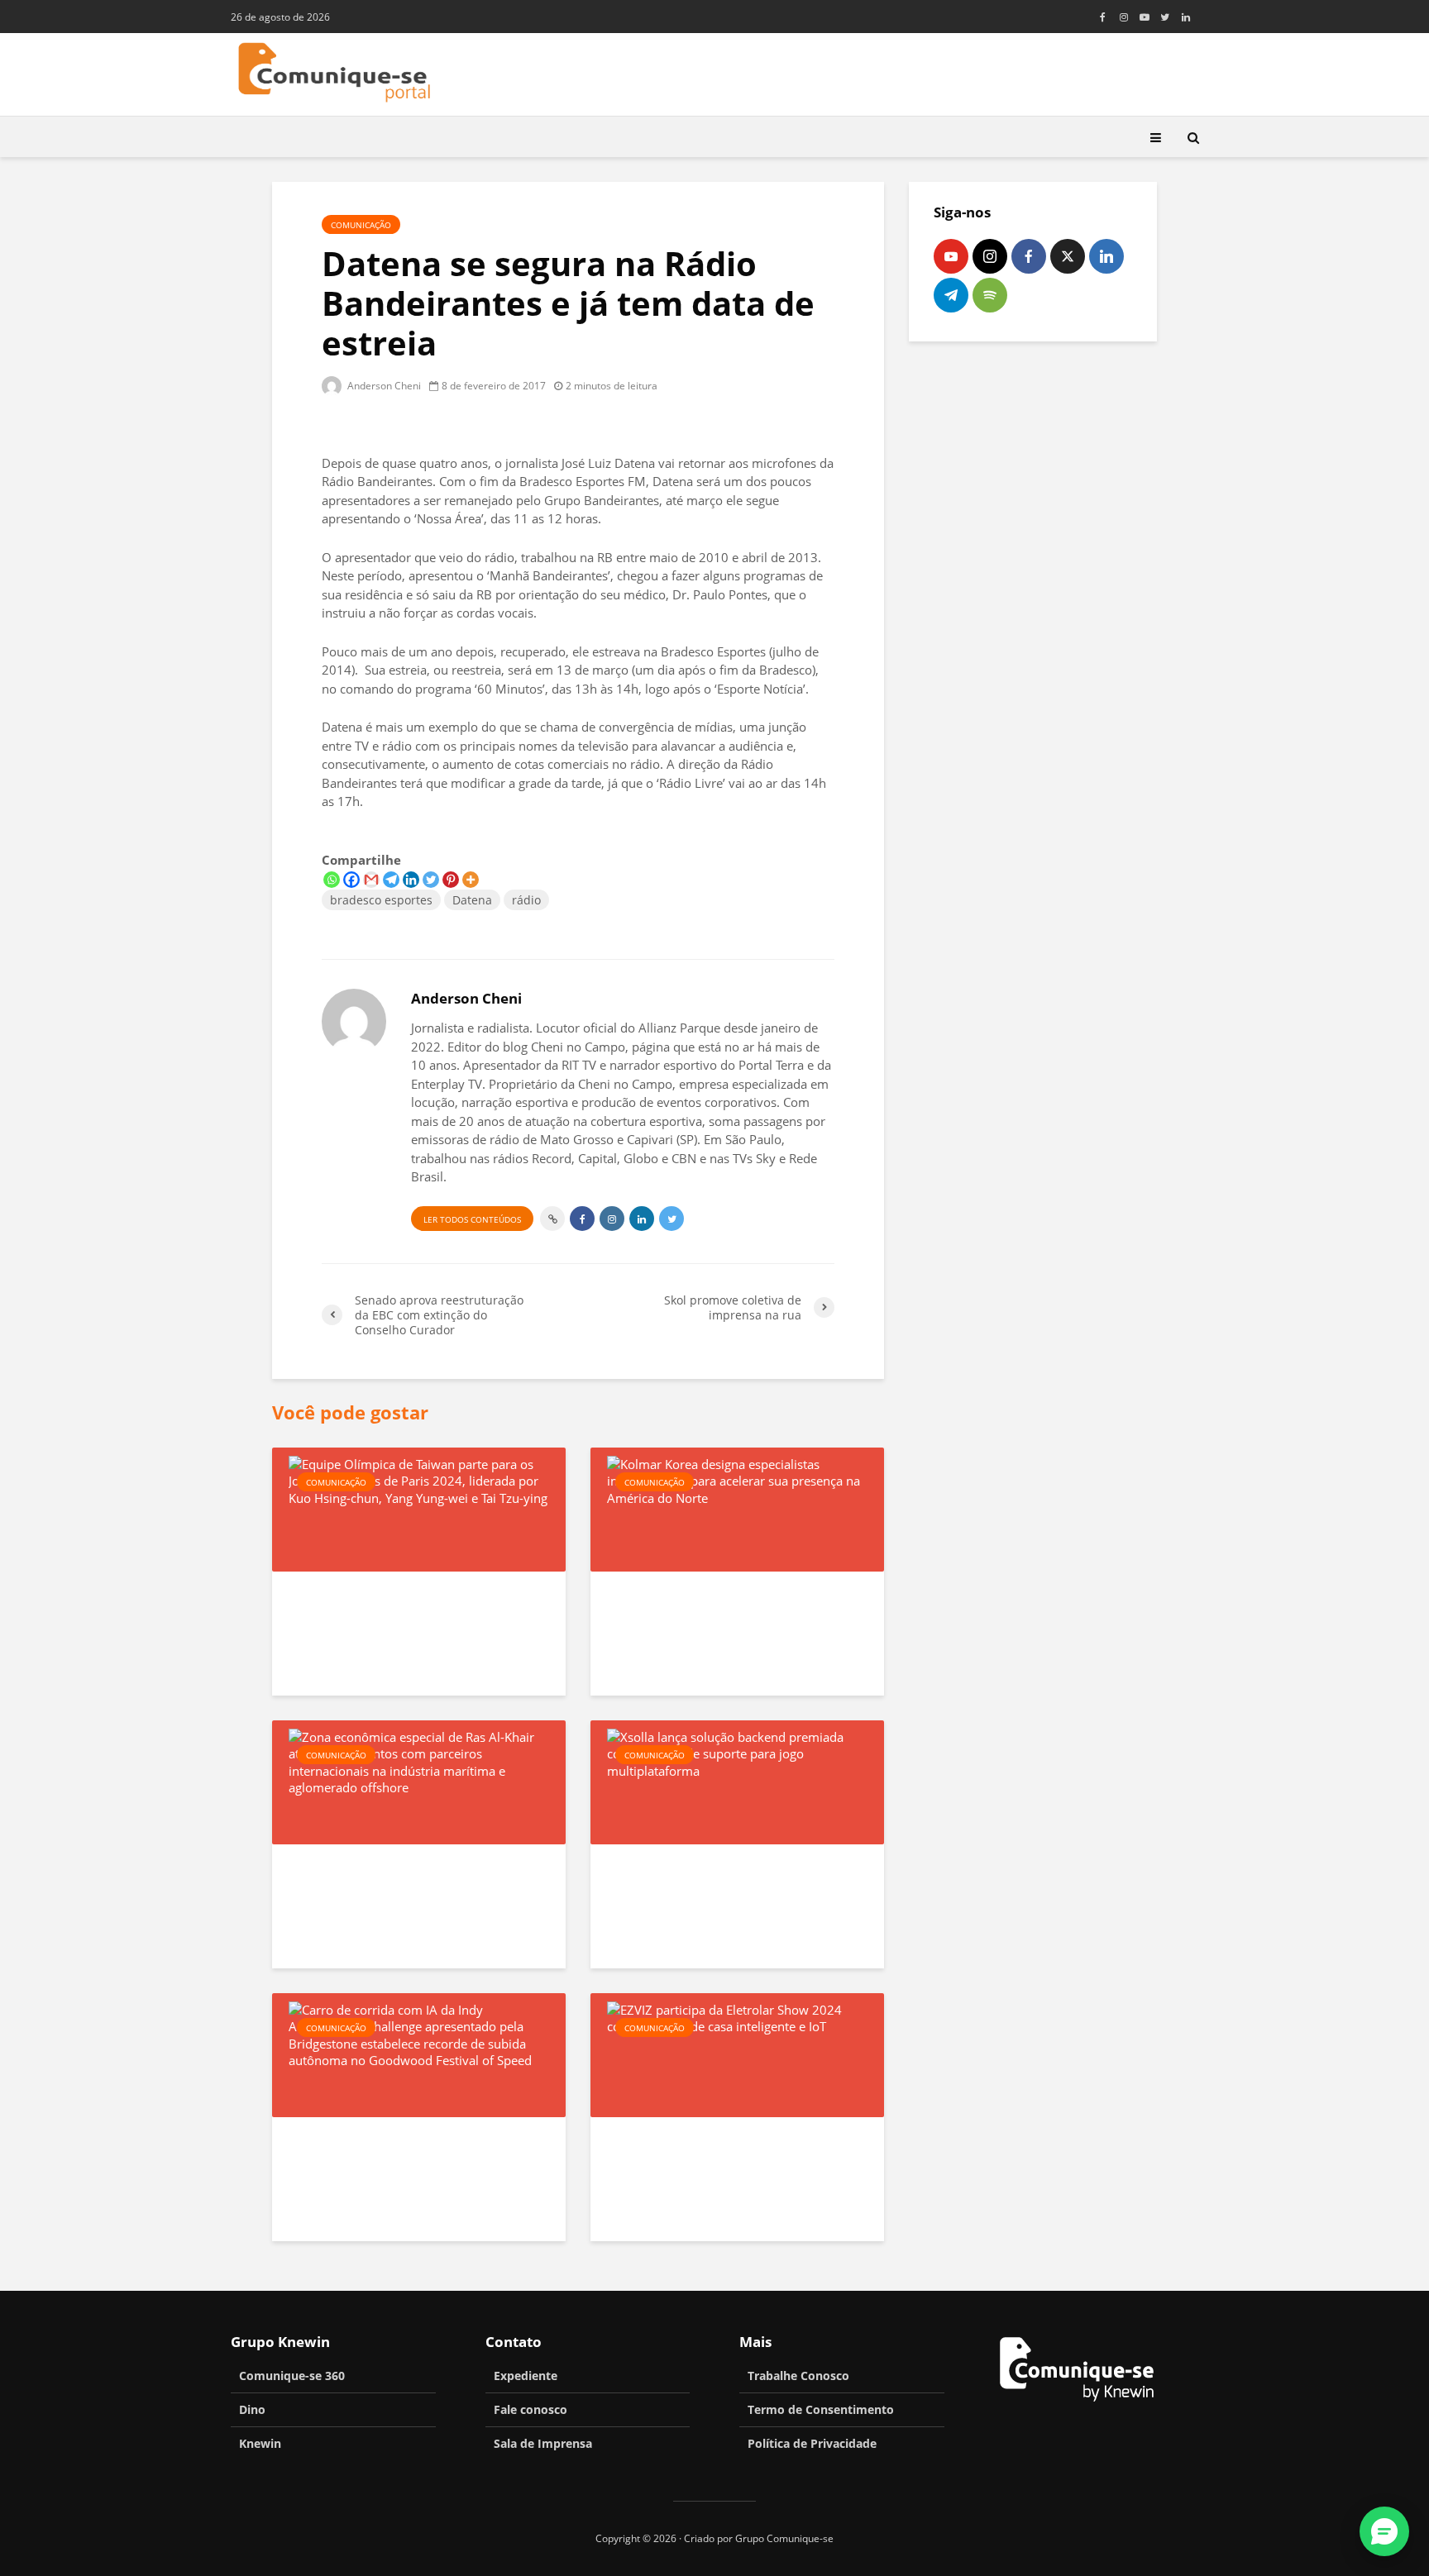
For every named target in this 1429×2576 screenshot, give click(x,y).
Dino (252, 2409)
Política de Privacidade (812, 2443)
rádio (526, 900)
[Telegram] (391, 880)
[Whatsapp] (332, 880)
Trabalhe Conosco (798, 2376)
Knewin (260, 2443)
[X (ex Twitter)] (1068, 256)
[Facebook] (351, 880)
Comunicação (361, 225)
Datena (472, 900)
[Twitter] (431, 880)
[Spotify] (990, 295)
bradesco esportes (381, 900)
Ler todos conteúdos (472, 1219)
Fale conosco (530, 2409)
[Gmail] (371, 880)
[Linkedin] (411, 880)
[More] (471, 880)
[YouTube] (951, 256)
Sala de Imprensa (543, 2443)
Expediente (526, 2376)
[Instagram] (990, 256)
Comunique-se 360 (292, 2376)
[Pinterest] (451, 880)
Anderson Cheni (383, 386)
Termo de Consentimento (821, 2409)
